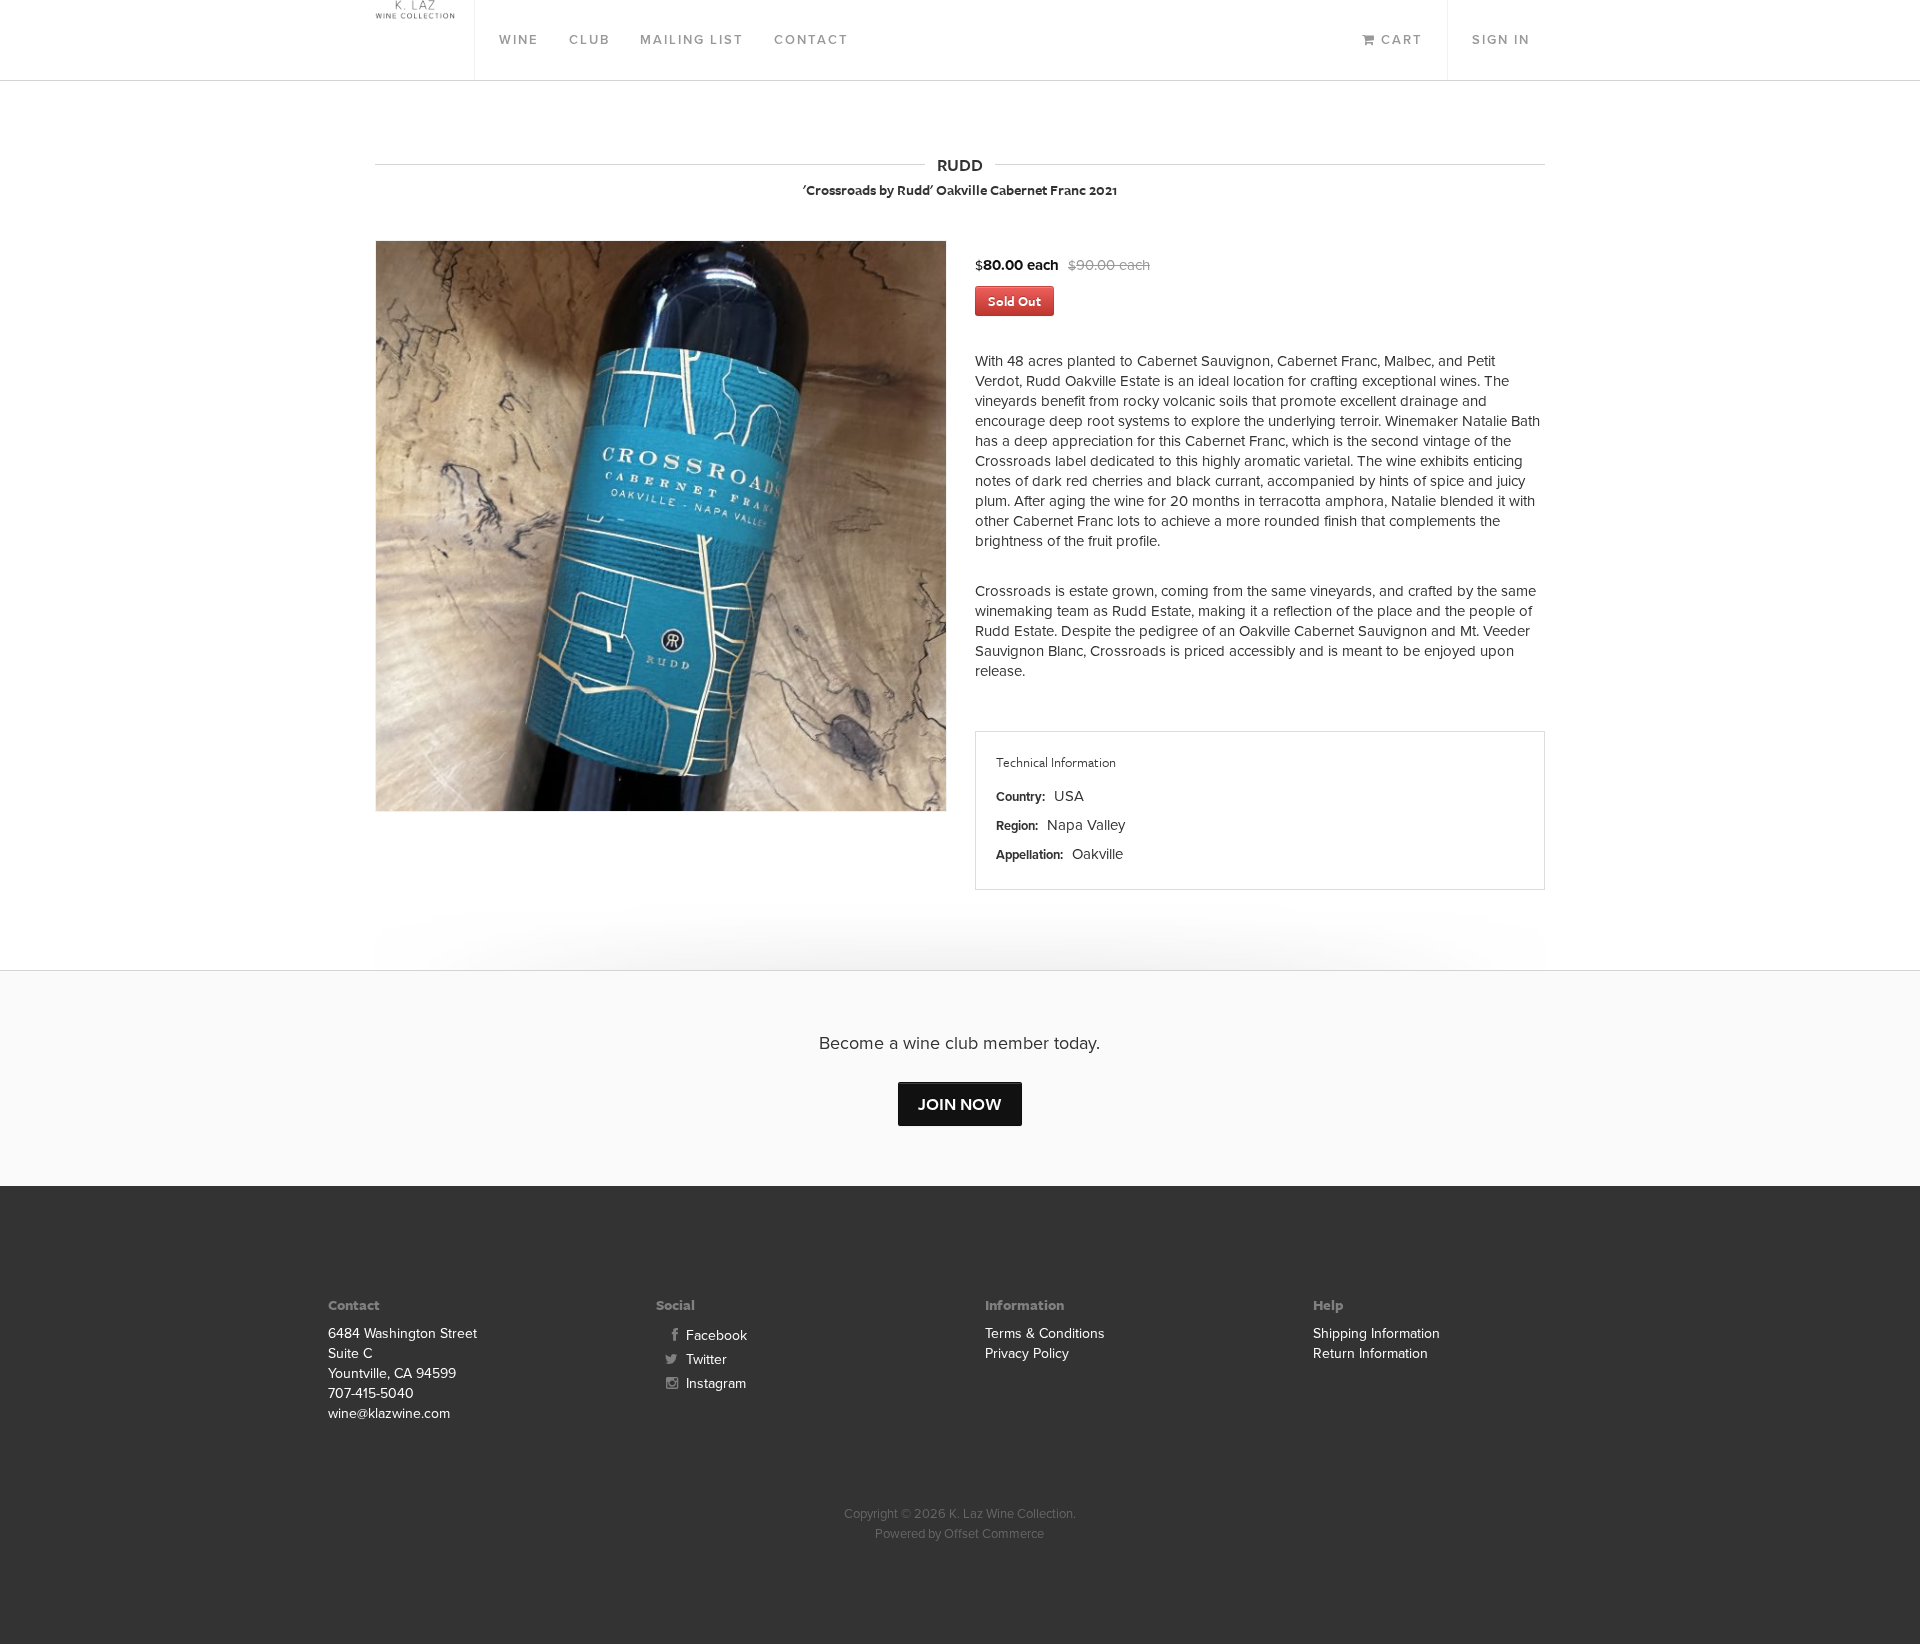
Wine (519, 40)
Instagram (714, 1383)
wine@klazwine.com (389, 1413)
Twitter (704, 1359)
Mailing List (692, 40)
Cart (1399, 40)
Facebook (714, 1335)
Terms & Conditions (1045, 1333)
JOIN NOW (960, 1103)
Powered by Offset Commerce (959, 1534)
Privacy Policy (1027, 1353)
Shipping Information (1376, 1333)
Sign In (1501, 40)
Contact (811, 40)
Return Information (1370, 1353)
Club (589, 40)
